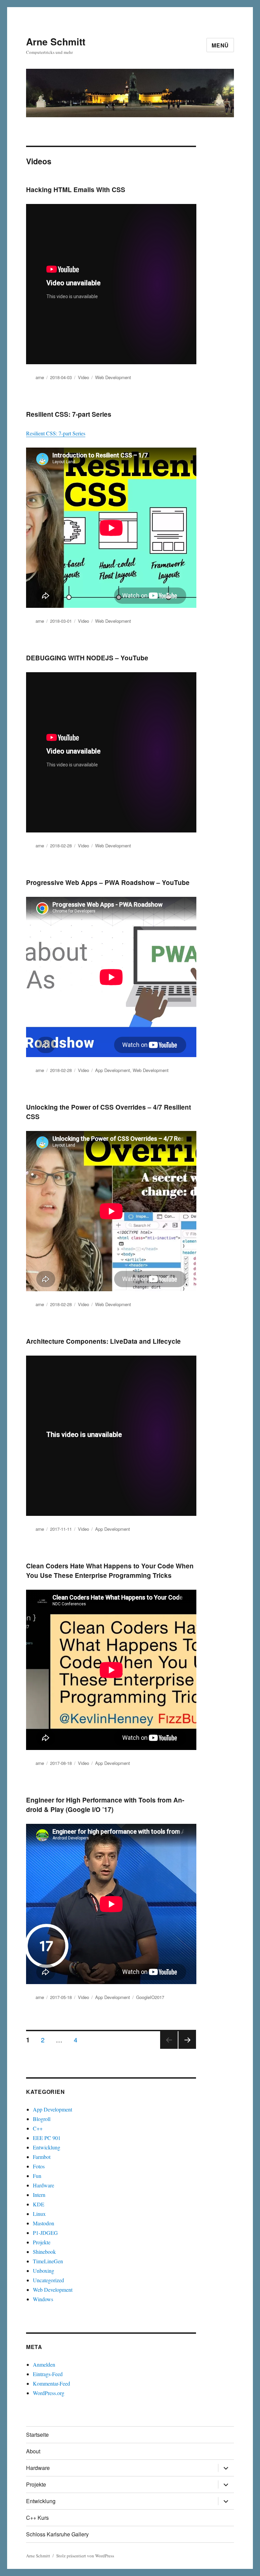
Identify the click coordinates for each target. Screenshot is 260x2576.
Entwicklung (47, 2147)
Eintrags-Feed (48, 2374)
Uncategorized (48, 2280)
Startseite (37, 2435)
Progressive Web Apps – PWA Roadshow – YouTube (108, 882)
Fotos (39, 2166)
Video (83, 377)
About (33, 2451)
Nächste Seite (187, 2048)
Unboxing (44, 2271)
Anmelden (44, 2364)
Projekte (42, 2242)
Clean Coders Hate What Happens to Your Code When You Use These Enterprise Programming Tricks (110, 1571)
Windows (43, 2299)
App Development (113, 1070)
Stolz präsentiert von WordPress (85, 2556)
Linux (39, 2214)
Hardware (44, 2185)
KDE (39, 2204)
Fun (37, 2176)
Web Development (113, 377)
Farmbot (42, 2157)
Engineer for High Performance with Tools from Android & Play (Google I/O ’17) (105, 1805)
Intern (39, 2195)
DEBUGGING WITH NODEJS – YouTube (87, 658)
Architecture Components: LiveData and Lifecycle (103, 1341)
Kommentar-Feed (51, 2383)
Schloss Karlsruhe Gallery (57, 2534)
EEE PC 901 (47, 2138)
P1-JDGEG (45, 2233)
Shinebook (44, 2252)
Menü (220, 45)
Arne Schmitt (56, 42)
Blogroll (42, 2119)
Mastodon (44, 2223)
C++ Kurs (37, 2518)
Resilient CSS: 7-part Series (69, 414)
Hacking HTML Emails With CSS (76, 190)
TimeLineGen (48, 2261)
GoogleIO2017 (150, 1997)
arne (40, 377)
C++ (38, 2128)
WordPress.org (49, 2393)
